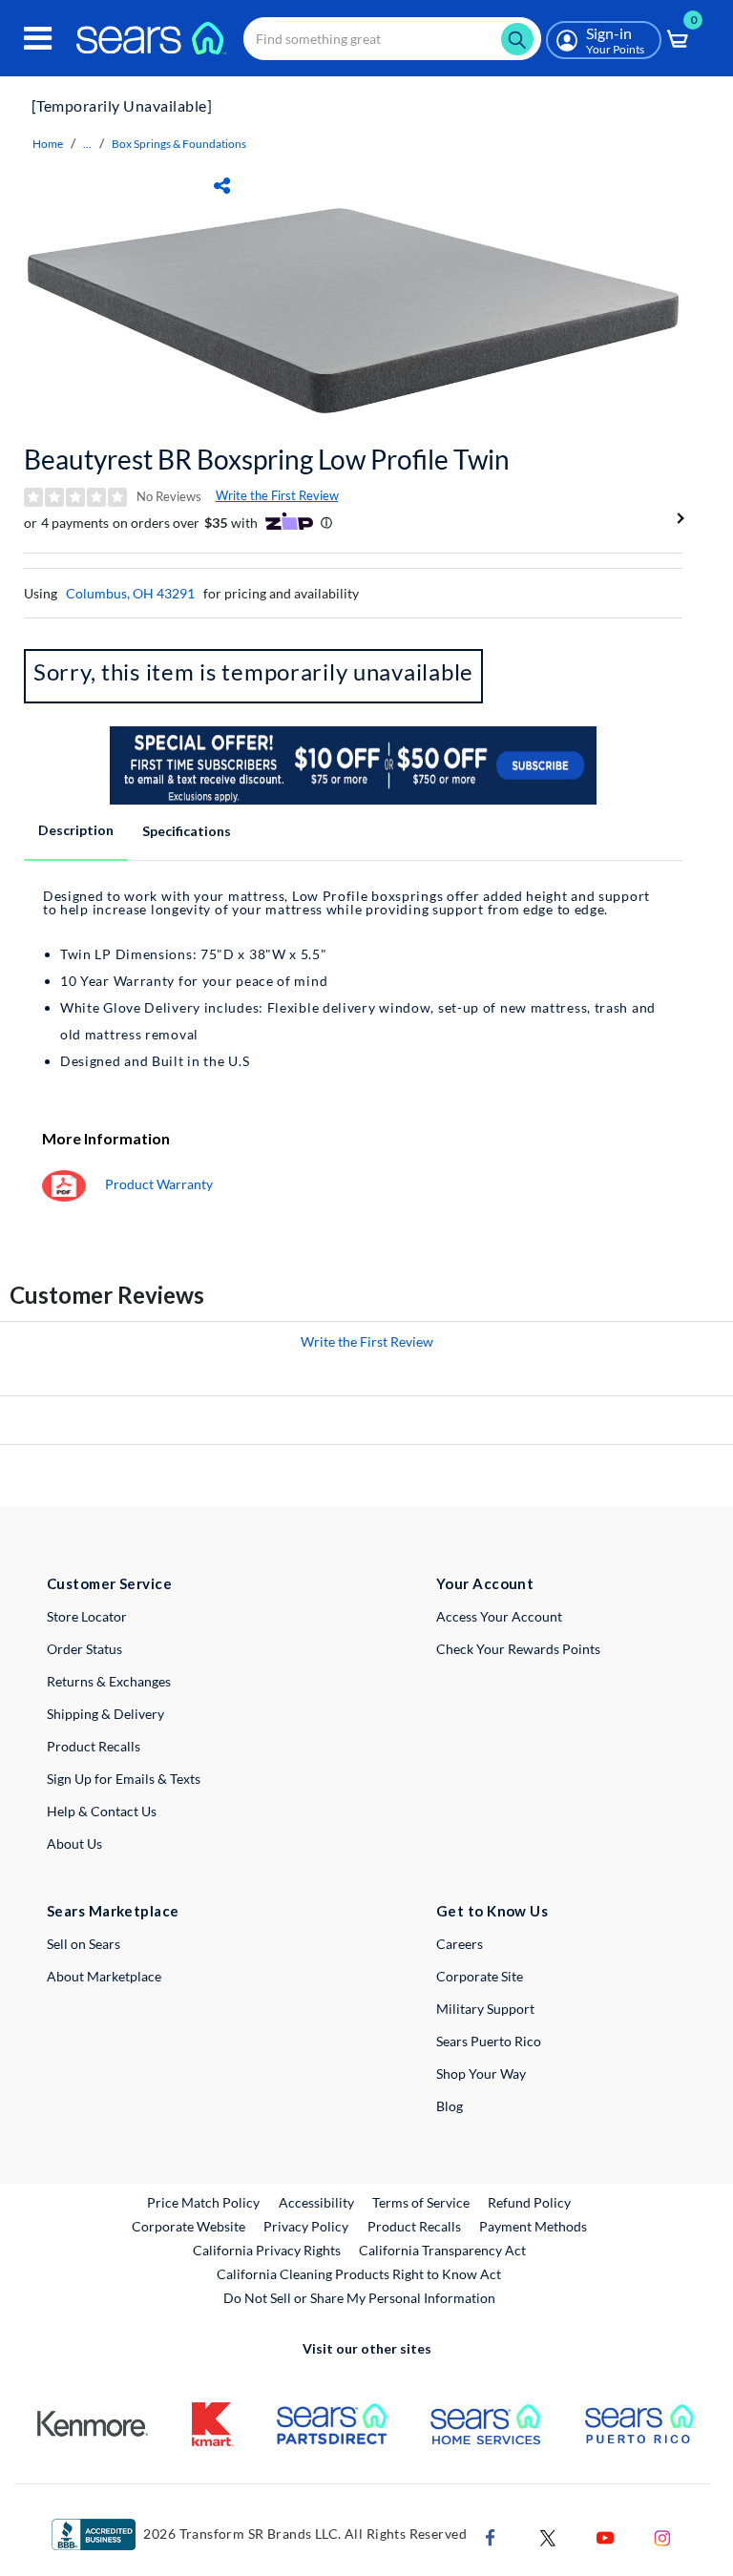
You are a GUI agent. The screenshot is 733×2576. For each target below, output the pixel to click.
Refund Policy (529, 2202)
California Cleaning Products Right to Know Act (359, 2274)
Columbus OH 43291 (130, 593)
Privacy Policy (306, 2226)
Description (76, 830)
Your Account (485, 1583)
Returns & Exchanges (109, 1681)
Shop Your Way (481, 2073)
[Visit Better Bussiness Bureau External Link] (94, 2533)
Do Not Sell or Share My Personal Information (359, 2298)
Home (48, 144)
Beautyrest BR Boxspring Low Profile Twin (267, 459)
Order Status (84, 1649)
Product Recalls (94, 1746)
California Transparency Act (442, 2250)
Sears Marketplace (113, 1911)
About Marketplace (104, 1976)
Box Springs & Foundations (179, 144)
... (87, 144)
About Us (74, 1843)
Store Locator (87, 1616)
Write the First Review (277, 495)
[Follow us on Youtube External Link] (605, 2535)
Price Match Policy (203, 2202)
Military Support (485, 2009)
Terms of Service (421, 2202)
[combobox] (392, 39)
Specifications (187, 831)
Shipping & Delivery (105, 1714)
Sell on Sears (84, 1944)
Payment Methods (533, 2226)
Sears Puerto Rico (489, 2041)
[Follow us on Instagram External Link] (662, 2535)
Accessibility (316, 2202)
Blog (450, 2106)
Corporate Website (189, 2226)
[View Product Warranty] (64, 1184)
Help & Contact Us (102, 1811)
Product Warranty (159, 1184)
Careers (460, 1944)
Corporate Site (480, 1976)
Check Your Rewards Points (518, 1649)
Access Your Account (499, 1616)
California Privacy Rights (267, 2250)
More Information (106, 1138)
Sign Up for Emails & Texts (124, 1779)
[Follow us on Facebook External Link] (491, 2535)
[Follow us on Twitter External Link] (548, 2535)
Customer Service (109, 1583)
